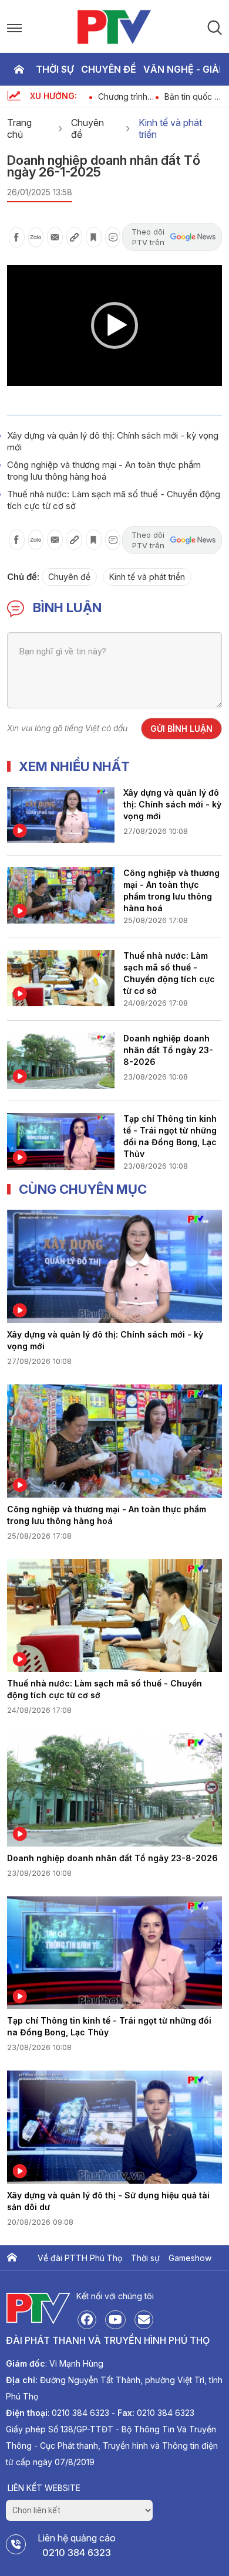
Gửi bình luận (181, 729)
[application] (114, 325)
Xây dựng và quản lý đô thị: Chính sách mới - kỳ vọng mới (172, 804)
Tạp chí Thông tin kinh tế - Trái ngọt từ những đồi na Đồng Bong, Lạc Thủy (170, 1135)
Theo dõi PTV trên (148, 237)
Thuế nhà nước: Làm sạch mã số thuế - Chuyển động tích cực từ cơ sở (169, 972)
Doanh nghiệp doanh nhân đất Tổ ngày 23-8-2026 (168, 1050)
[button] (114, 325)
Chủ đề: (23, 577)
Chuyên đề (109, 69)
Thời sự (55, 69)
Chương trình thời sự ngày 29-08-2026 (123, 96)
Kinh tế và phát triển (170, 128)
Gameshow (190, 2258)
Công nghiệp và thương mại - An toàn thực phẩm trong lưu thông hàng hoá (104, 471)
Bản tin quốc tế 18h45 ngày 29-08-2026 (193, 96)
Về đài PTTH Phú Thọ (80, 2258)
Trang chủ (19, 69)
